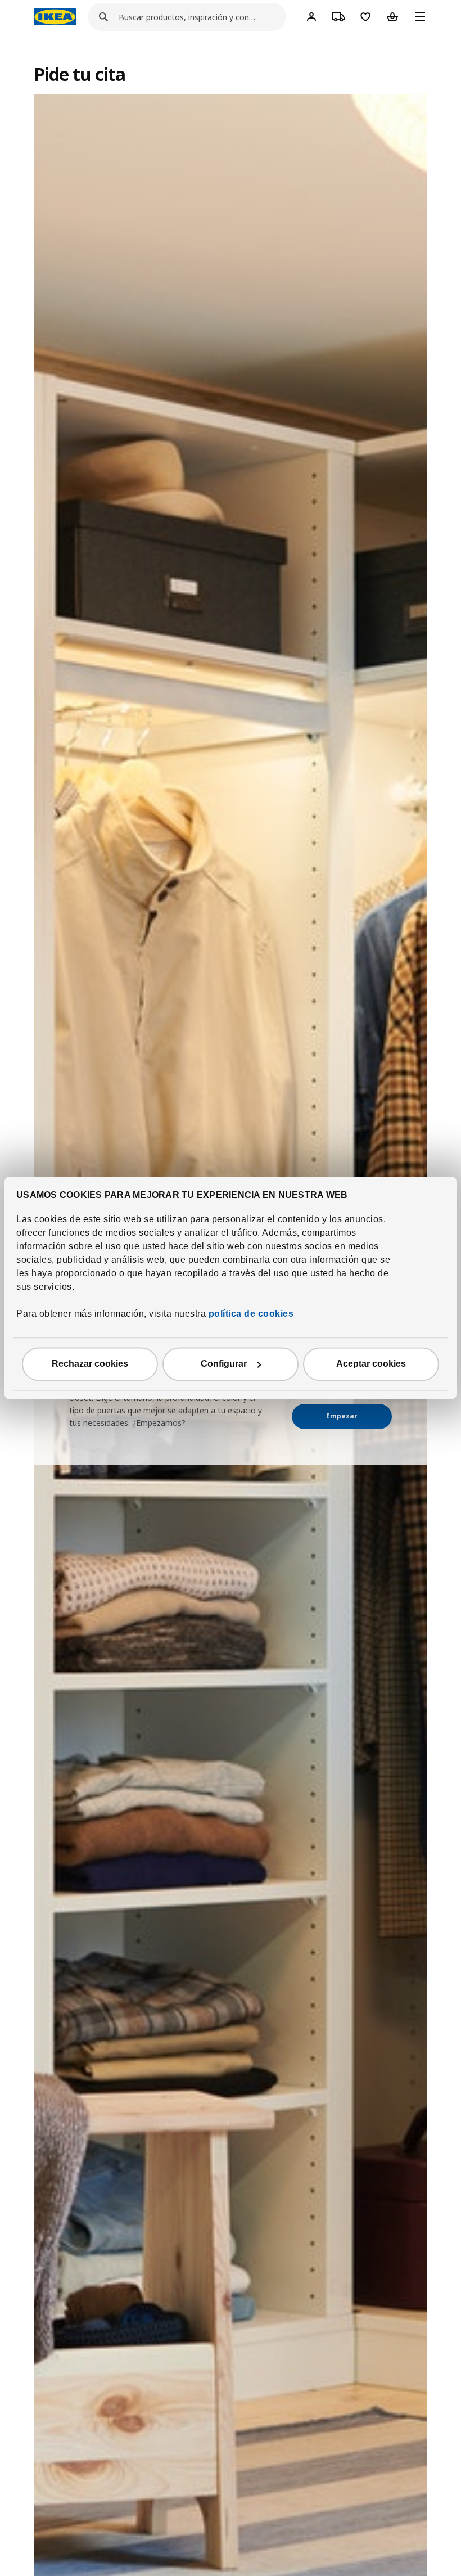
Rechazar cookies (90, 1364)
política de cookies (250, 1314)
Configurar (224, 1364)
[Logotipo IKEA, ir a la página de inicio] (55, 17)
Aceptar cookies (371, 1364)
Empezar (342, 1416)
